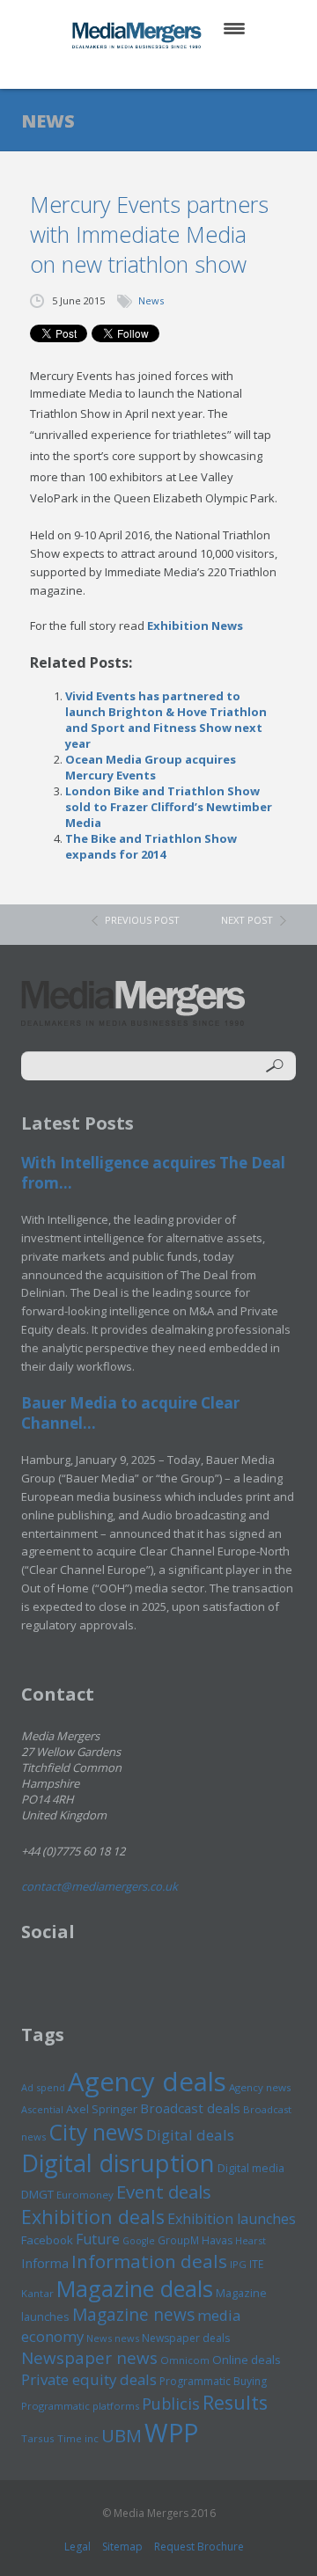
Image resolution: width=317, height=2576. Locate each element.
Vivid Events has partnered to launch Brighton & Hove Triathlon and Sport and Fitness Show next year (166, 720)
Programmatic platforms (80, 2406)
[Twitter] (133, 70)
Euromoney (85, 2195)
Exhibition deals (93, 2217)
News (151, 300)
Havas (217, 2240)
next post (247, 920)
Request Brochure (199, 2547)
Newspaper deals (186, 2338)
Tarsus (38, 2438)
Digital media (251, 2168)
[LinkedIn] (176, 70)
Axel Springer (102, 2109)
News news (113, 2338)
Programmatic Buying (213, 2381)
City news (96, 2132)
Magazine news (133, 2315)
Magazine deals (135, 2288)
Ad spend (43, 2087)
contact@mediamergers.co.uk (100, 1886)
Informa (45, 2263)
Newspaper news (89, 2358)
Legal (77, 2547)
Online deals (247, 2360)
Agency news (260, 2087)
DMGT (37, 2194)
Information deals (149, 2261)
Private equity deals (89, 2379)
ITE (256, 2264)
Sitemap (122, 2547)
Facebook (47, 2240)
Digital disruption (118, 2163)
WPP (171, 2432)
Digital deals (190, 2135)
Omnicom (185, 2360)
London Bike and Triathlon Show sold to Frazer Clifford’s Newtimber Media (169, 807)
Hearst (251, 2240)
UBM (122, 2435)
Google (139, 2241)
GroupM (178, 2240)
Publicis (171, 2404)
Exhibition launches (232, 2219)
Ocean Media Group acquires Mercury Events (151, 767)
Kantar (37, 2293)
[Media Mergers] (138, 35)
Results (235, 2402)
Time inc (78, 2438)
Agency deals (147, 2082)
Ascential (42, 2109)
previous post (142, 920)
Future (98, 2239)
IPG (238, 2264)
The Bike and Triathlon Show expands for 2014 (151, 846)
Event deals (164, 2192)
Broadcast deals (190, 2108)
